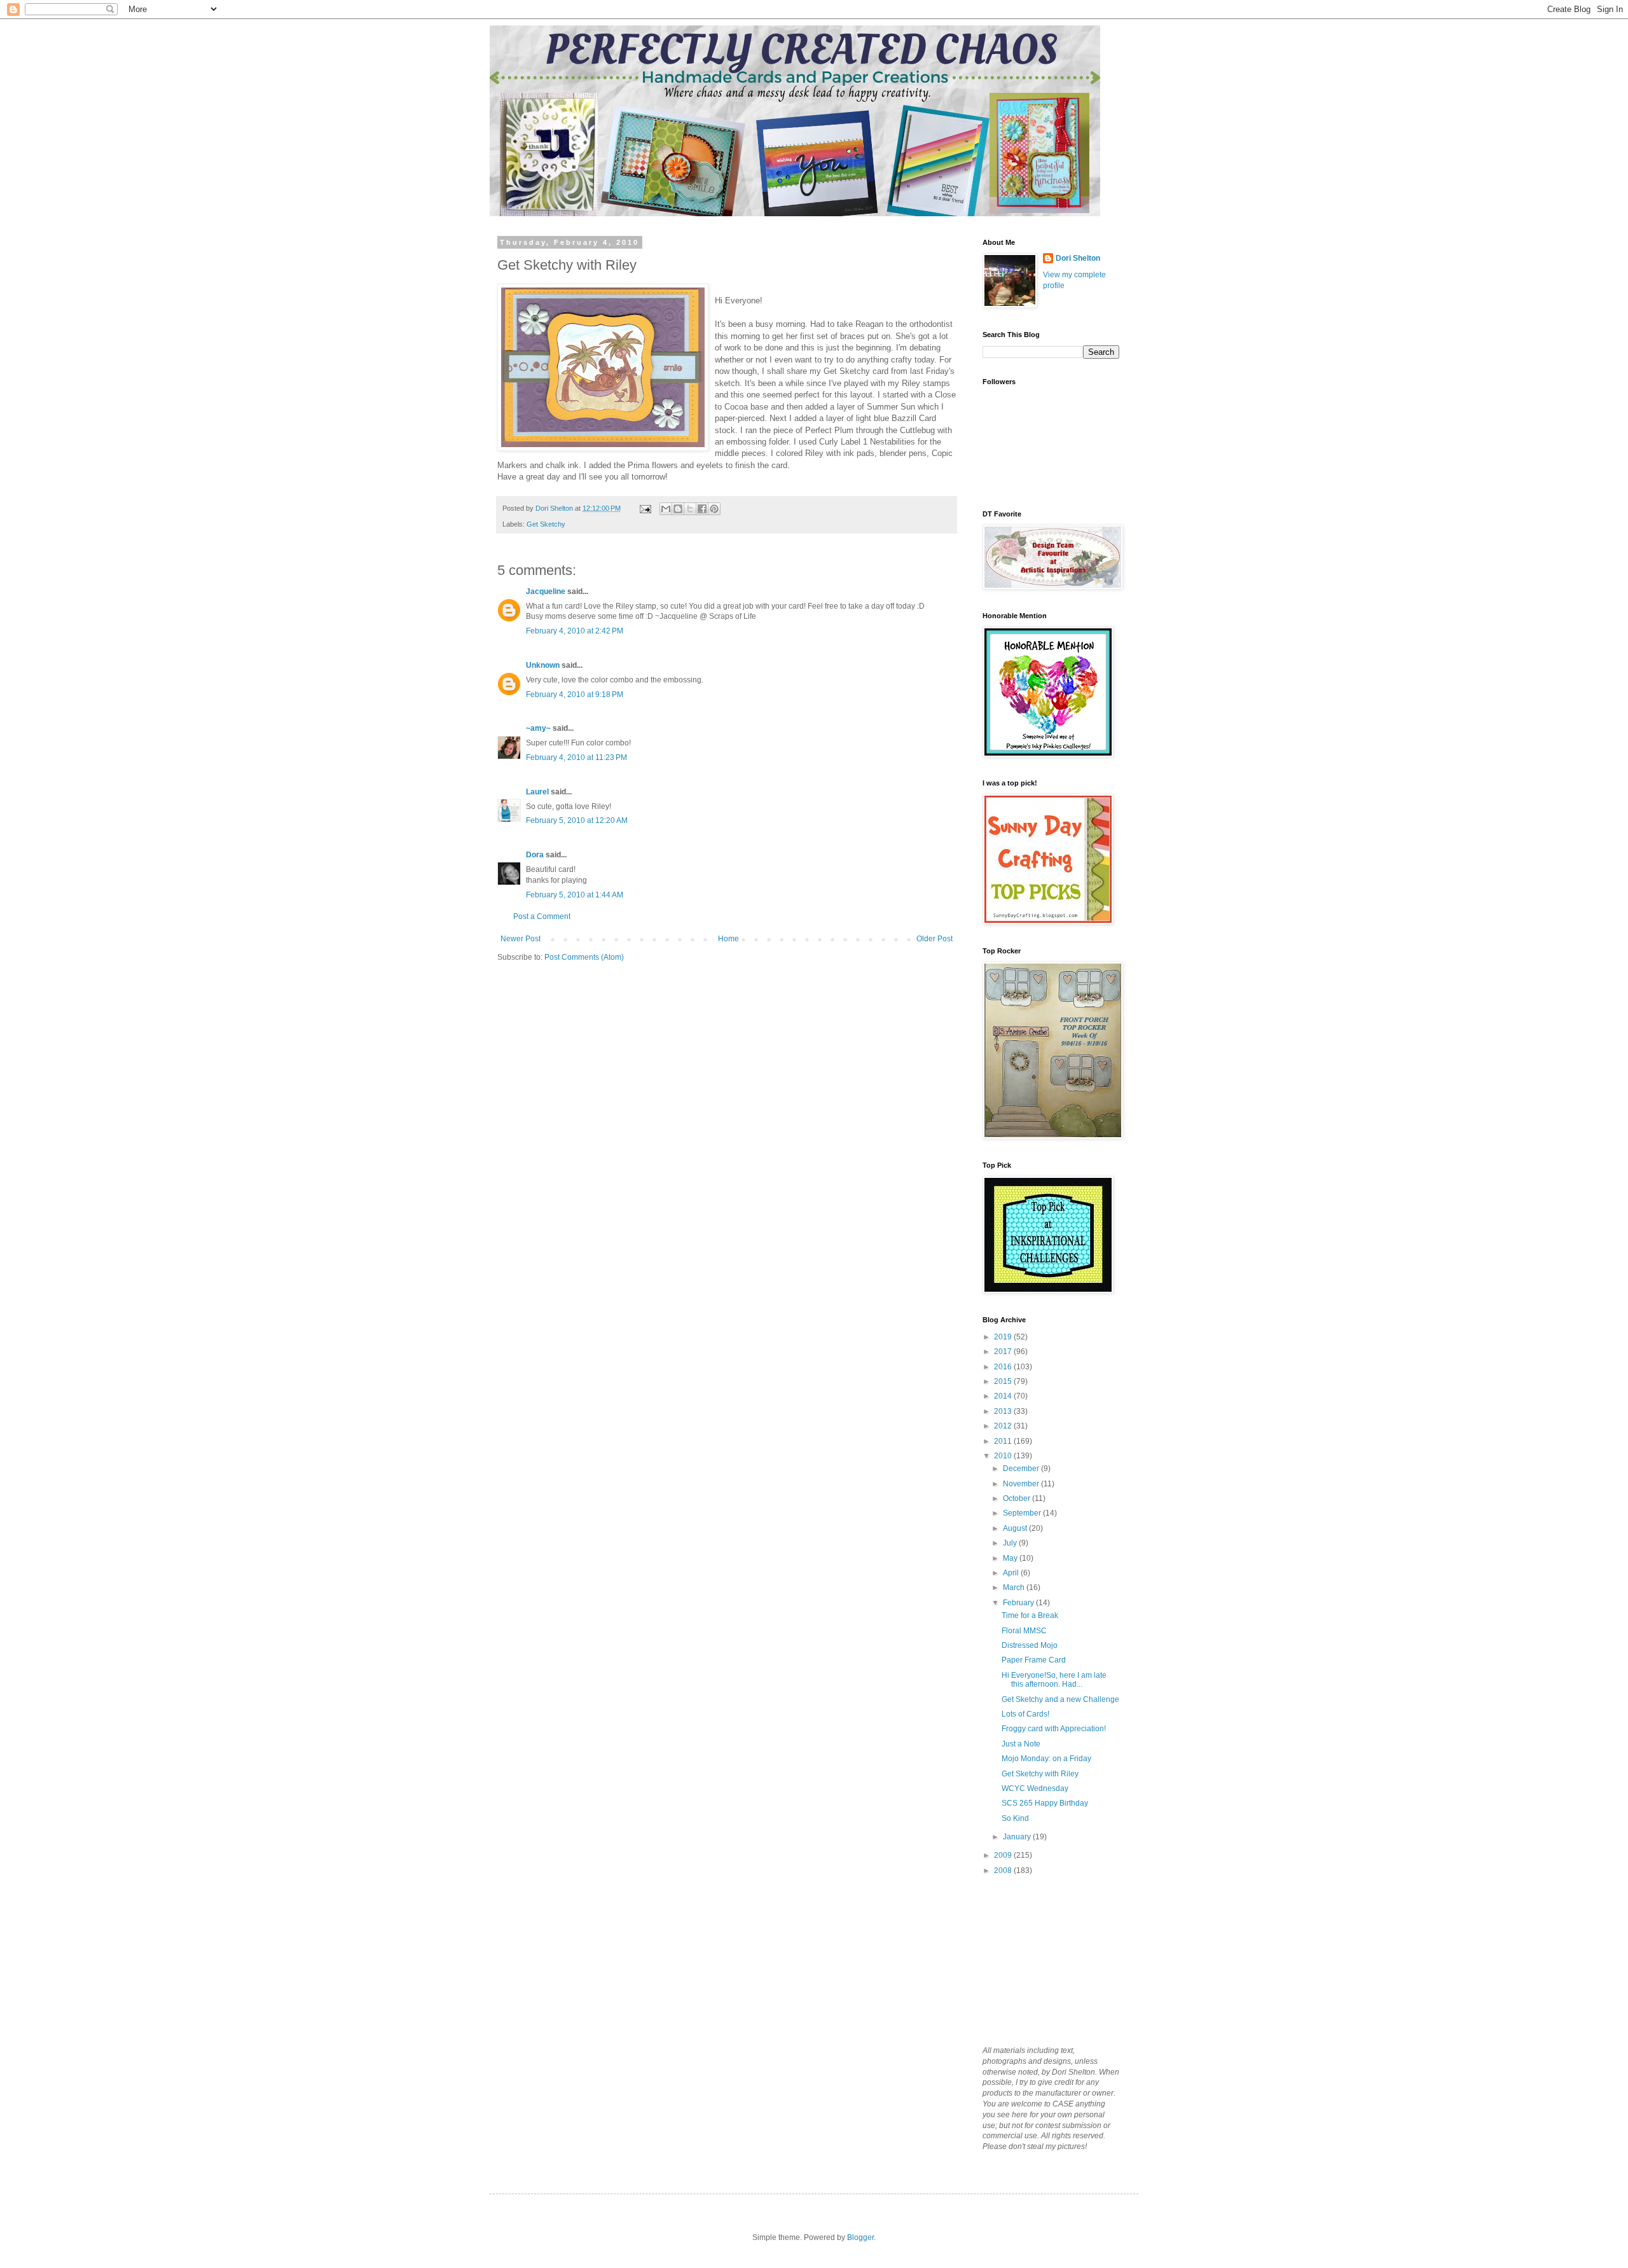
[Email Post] (645, 508)
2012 (1004, 1426)
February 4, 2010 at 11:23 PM (576, 757)
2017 (1004, 1352)
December (1022, 1469)
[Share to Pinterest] (714, 509)
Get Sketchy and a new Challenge (1060, 1699)
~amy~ (538, 728)
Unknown (543, 665)
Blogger (860, 2237)
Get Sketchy (546, 524)
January (1018, 1837)
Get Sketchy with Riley (1040, 1774)
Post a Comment (542, 916)
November (1022, 1484)
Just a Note (1021, 1744)
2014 (1004, 1396)
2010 (1004, 1456)
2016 (1004, 1367)
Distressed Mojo (1030, 1645)
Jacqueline (546, 591)
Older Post (935, 939)
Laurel (537, 792)
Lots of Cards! (1025, 1714)
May (1011, 1558)
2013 (1004, 1411)
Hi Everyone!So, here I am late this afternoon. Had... (1054, 1680)
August (1016, 1528)
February (1019, 1603)
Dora (535, 855)
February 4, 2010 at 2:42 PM (575, 631)
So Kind (1015, 1818)
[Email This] (666, 509)
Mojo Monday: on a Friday (1046, 1759)
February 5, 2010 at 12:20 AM (577, 820)
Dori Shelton (1078, 258)
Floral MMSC (1024, 1631)
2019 (1004, 1337)
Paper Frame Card (1034, 1660)
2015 (1004, 1381)
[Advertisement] (1046, 1960)
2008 (1004, 1870)
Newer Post (521, 939)
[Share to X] (690, 509)
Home (728, 939)
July (1011, 1543)
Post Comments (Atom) (584, 957)
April (1012, 1573)
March (1015, 1587)
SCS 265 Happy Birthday (1045, 1803)
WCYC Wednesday (1035, 1788)
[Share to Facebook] (702, 509)
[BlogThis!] (678, 509)
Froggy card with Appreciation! (1054, 1729)
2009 (1004, 1855)
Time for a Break (1030, 1615)
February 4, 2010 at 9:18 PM (575, 695)
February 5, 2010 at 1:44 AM (575, 895)
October (1018, 1498)
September (1023, 1513)
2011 (1004, 1441)
